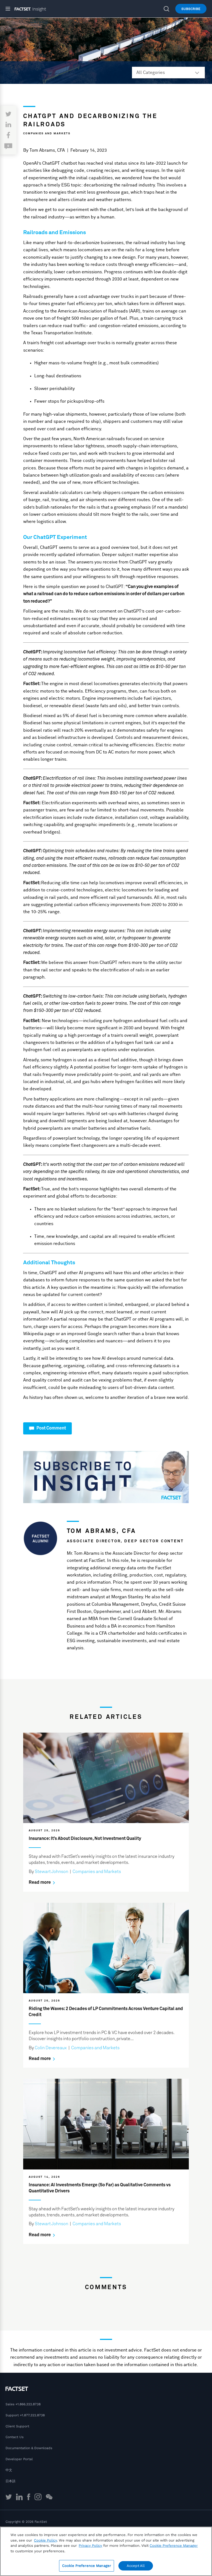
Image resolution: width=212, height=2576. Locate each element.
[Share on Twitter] (8, 114)
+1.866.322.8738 (28, 2404)
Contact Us (14, 2437)
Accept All (136, 2566)
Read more (40, 1882)
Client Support (17, 2426)
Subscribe (191, 9)
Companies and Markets (47, 133)
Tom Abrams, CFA (47, 150)
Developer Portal (19, 2459)
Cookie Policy (45, 2540)
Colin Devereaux (51, 2048)
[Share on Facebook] (8, 136)
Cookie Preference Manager (87, 2566)
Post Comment (51, 1428)
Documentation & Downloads (29, 2448)
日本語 (10, 2481)
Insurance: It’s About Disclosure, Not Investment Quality (85, 1839)
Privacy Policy (90, 2546)
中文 (9, 2470)
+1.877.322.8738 (32, 2415)
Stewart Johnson (51, 1872)
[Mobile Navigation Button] (10, 9)
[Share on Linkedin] (8, 125)
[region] (106, 2551)
